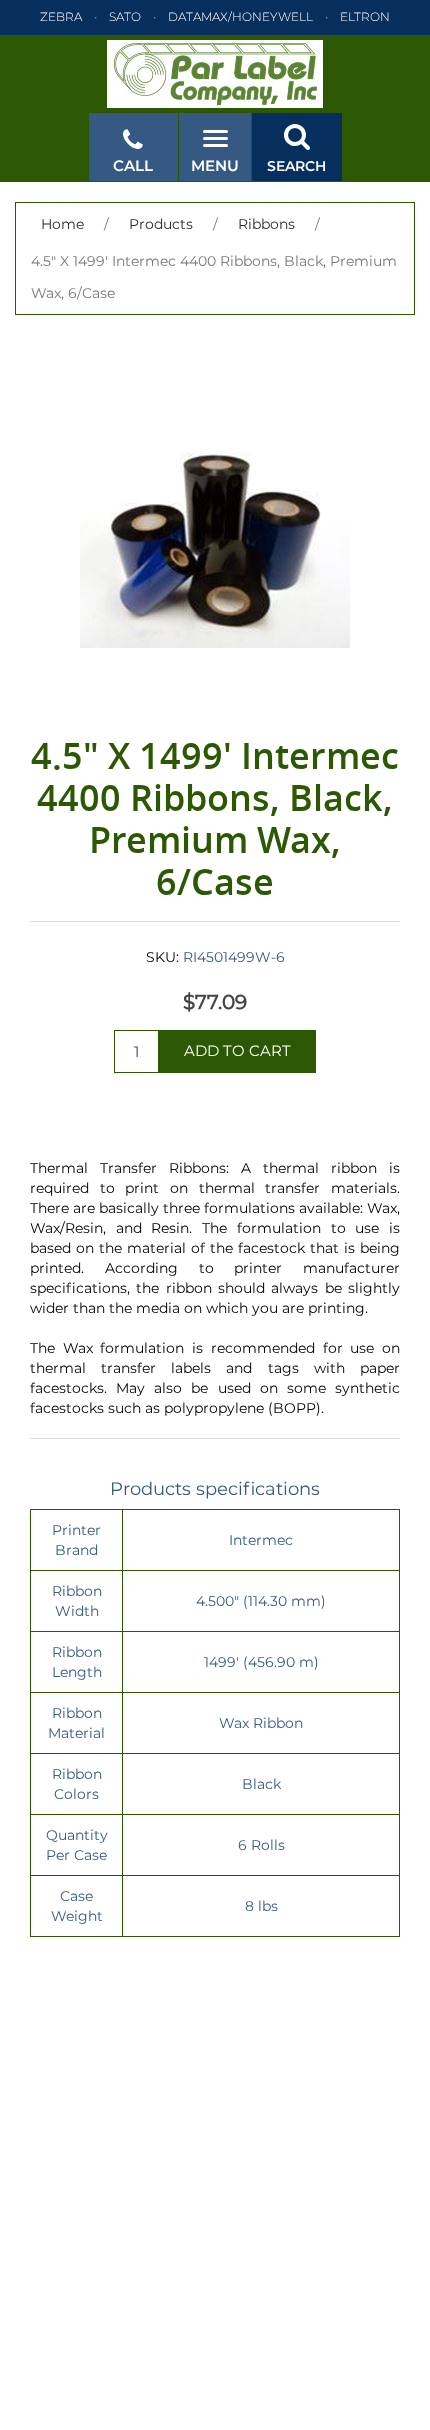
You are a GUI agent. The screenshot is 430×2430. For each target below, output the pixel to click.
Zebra (61, 16)
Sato (125, 16)
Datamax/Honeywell (240, 16)
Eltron (365, 16)
